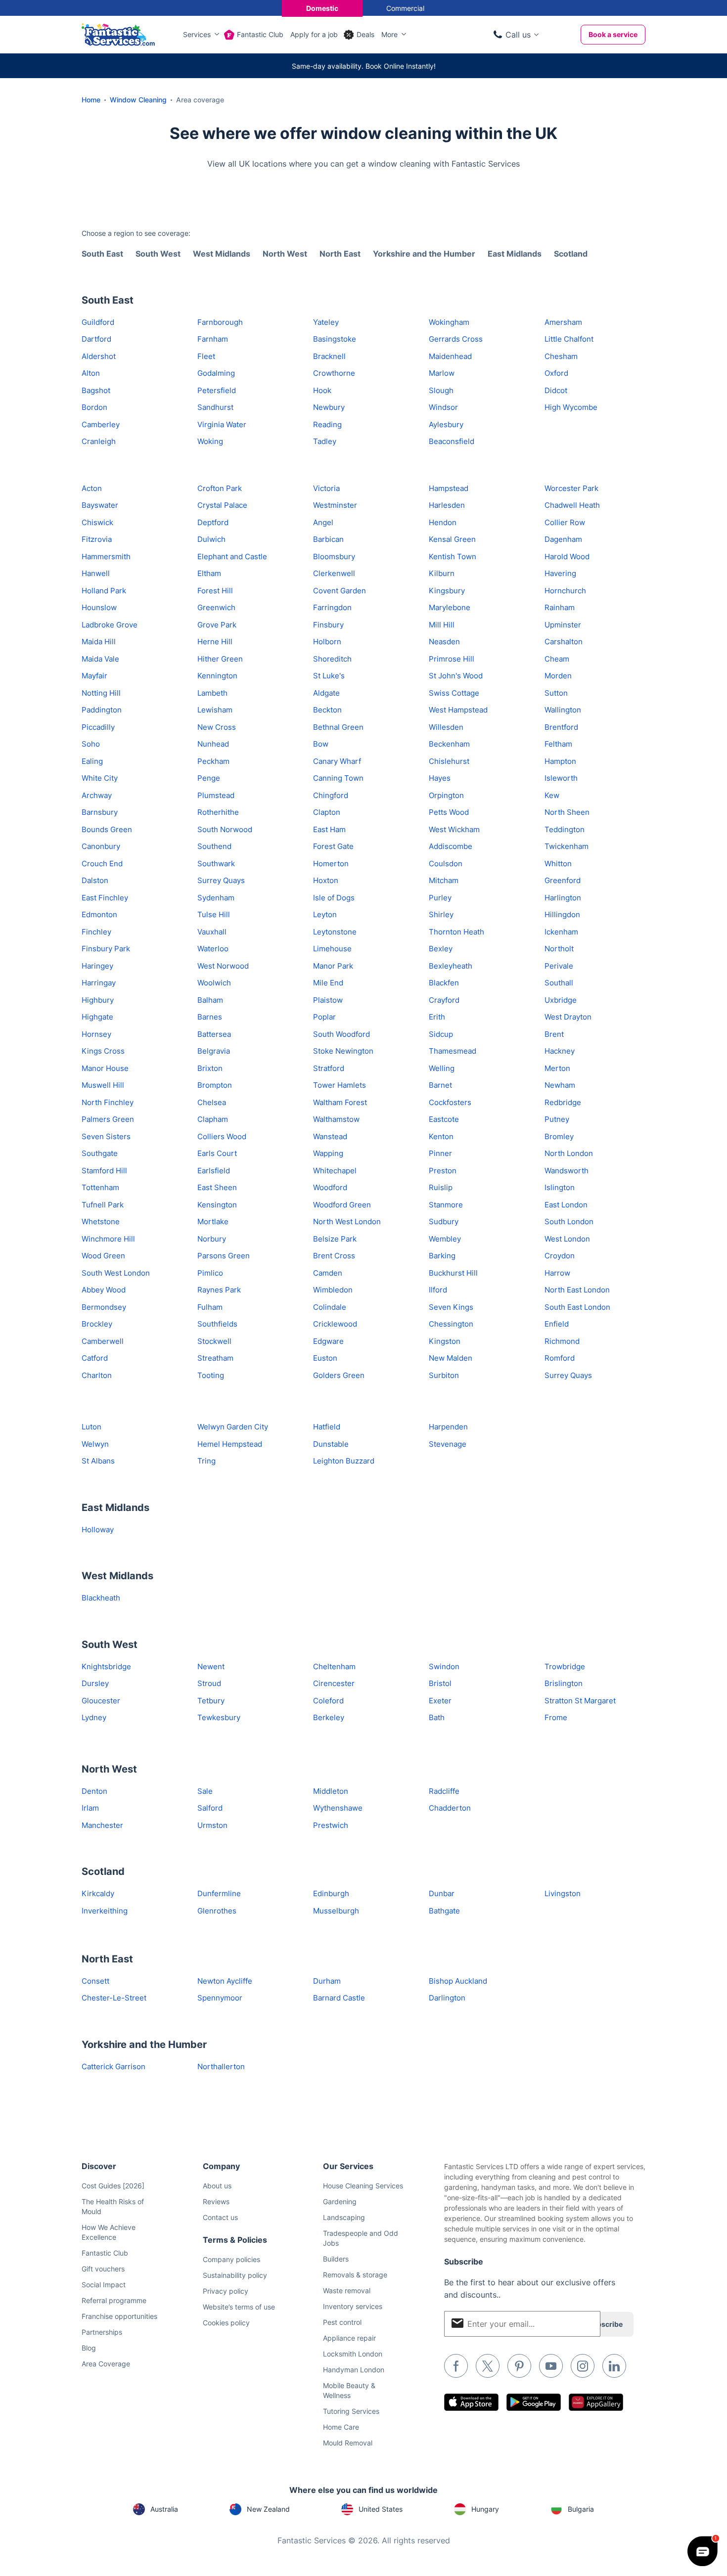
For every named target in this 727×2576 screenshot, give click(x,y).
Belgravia (214, 1051)
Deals (365, 34)
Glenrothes (217, 1911)
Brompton (215, 1085)
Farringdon (332, 607)
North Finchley (108, 1102)
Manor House (105, 1068)
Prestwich (331, 1825)
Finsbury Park (106, 949)
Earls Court (217, 1153)
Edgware (328, 1341)
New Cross (217, 727)
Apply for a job (314, 34)
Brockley (97, 1324)
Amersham (563, 322)
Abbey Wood (104, 1290)
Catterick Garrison (114, 2066)
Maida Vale (100, 659)
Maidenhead (450, 356)
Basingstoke (335, 339)
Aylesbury (446, 424)
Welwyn (95, 1444)
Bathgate (444, 1911)
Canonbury (101, 846)
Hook (322, 390)
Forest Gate (333, 846)
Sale (205, 1791)
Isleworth (561, 778)
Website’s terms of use (239, 2307)
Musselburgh (336, 1911)
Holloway (98, 1530)
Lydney (94, 1717)
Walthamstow (336, 1119)
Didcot (556, 390)
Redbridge (563, 1102)
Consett (95, 1981)
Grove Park (217, 625)
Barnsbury (100, 812)
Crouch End (102, 864)
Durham (327, 1981)
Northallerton (221, 2066)
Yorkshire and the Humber (424, 254)
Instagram (583, 2366)
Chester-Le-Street (114, 1998)
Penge (209, 778)
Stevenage (448, 1444)
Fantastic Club (260, 34)
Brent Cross (334, 1256)
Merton (557, 1068)
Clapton (327, 812)
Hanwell (96, 573)
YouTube (551, 2366)
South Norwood (225, 829)
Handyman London (354, 2370)
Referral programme (114, 2300)
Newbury (329, 407)
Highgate (97, 1017)
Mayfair (94, 676)
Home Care (341, 2427)
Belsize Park (335, 1239)
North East (340, 254)
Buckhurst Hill (453, 1273)
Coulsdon (446, 864)
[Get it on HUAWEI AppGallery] (596, 2402)
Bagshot (96, 390)
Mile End (328, 983)
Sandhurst (215, 407)
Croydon (560, 1256)
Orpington (446, 795)
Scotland (571, 254)
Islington (560, 1187)
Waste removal (347, 2290)
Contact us (220, 2217)
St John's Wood (456, 676)
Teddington (565, 829)
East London (566, 1205)
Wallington (563, 710)
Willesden (446, 727)
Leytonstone (335, 932)
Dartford (96, 339)
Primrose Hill (452, 659)
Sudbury (444, 1221)
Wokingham (449, 322)
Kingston (445, 1341)
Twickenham (567, 846)
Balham (210, 1000)
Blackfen (444, 983)
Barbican (328, 539)
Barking (442, 1256)
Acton (92, 488)
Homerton (331, 864)
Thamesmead (453, 1051)
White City (100, 778)
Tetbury (211, 1701)
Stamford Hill (104, 1171)
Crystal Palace (222, 505)
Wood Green (103, 1256)
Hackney (560, 1051)
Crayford (444, 1000)
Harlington (563, 898)
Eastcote (444, 1119)
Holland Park (104, 591)
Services (197, 34)
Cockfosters (450, 1102)
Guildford (98, 322)
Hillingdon (562, 914)
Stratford (329, 1068)
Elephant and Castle (232, 556)
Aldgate (326, 693)
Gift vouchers (103, 2269)
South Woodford (341, 1034)
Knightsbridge (106, 1666)
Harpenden (448, 1427)
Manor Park (333, 966)
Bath (437, 1717)
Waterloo (213, 949)
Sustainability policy (235, 2275)
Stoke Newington (343, 1051)
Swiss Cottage (454, 693)
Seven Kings (451, 1307)
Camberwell (103, 1341)
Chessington (451, 1324)
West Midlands (222, 254)
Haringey (97, 966)
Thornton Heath (456, 932)
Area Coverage (106, 2364)
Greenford (563, 880)
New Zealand (268, 2509)
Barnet (440, 1085)
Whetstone (101, 1221)
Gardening (340, 2201)
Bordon (94, 407)
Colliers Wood (222, 1136)
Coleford (328, 1701)
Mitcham (444, 880)
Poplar (324, 1017)
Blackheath (101, 1598)
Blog (89, 2348)
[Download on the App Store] (471, 2402)
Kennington (217, 676)
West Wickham (454, 829)
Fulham (210, 1307)
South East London (577, 1307)
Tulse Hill (214, 914)
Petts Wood (449, 812)
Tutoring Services (351, 2411)
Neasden (444, 642)
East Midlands (515, 254)
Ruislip (441, 1187)
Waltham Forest (340, 1102)
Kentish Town (453, 556)
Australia (164, 2509)
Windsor (443, 407)
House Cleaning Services (363, 2186)
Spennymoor (220, 1998)
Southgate (100, 1153)
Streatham (215, 1358)
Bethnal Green (338, 727)
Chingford (331, 795)
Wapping (328, 1153)
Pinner (440, 1153)
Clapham (213, 1119)
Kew (552, 795)
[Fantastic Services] (118, 34)
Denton (94, 1791)
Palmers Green (108, 1119)
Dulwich (211, 539)
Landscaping (344, 2217)
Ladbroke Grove (110, 625)
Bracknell (329, 356)
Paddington (102, 710)
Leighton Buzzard (344, 1461)
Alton (91, 373)
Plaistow (328, 1000)
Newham (560, 1085)
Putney (557, 1119)
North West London (347, 1221)
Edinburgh (331, 1893)
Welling (442, 1068)
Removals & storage (355, 2275)
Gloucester (101, 1701)
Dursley (95, 1683)
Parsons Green (224, 1256)
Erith (437, 1017)
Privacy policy (226, 2291)
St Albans (98, 1461)
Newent (211, 1666)
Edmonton (99, 914)
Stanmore (446, 1205)
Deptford (213, 522)
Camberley (101, 424)
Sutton (556, 693)
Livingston (563, 1893)
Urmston (212, 1825)
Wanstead (330, 1136)
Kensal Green (452, 539)
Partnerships (102, 2332)
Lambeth (212, 693)
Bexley (441, 949)
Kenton (441, 1136)
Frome (556, 1717)
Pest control (342, 2322)
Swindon (444, 1666)
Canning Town (338, 778)
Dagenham (563, 539)
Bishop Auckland (458, 1981)
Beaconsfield (452, 441)
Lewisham (215, 710)
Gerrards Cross (456, 339)
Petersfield (217, 390)
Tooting (211, 1375)
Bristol (440, 1683)
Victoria (326, 488)
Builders (336, 2259)
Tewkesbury (219, 1717)
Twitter (488, 2366)
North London (569, 1153)
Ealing (92, 761)
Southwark (216, 864)
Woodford (330, 1187)
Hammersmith (106, 556)
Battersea (214, 1034)
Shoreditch (332, 659)
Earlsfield (214, 1171)
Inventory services (353, 2306)
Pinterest (519, 2366)
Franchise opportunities (119, 2316)
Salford (210, 1808)
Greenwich (216, 607)
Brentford (561, 727)
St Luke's (329, 676)
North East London (577, 1290)
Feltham (558, 744)
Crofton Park (220, 488)
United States (381, 2509)
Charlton (97, 1375)
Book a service (613, 34)
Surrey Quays (221, 880)
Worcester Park (571, 488)
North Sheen (567, 812)
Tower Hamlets (340, 1085)
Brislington (564, 1683)
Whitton (558, 864)
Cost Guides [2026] (113, 2186)
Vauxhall (212, 932)
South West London (116, 1273)
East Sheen (217, 1187)
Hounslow (99, 607)
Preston (443, 1171)
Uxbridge (561, 1000)
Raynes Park (219, 1290)
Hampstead (449, 488)
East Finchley (105, 898)
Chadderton (450, 1808)
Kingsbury (447, 591)
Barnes (210, 1017)
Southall (559, 983)
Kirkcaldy (98, 1893)
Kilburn (442, 573)
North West (285, 254)
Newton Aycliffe (225, 1981)
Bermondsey (104, 1307)
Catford (95, 1358)
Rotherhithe (218, 812)
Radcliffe (444, 1791)
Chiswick (97, 522)
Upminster (563, 625)
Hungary (485, 2509)
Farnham (213, 339)
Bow (321, 744)
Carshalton (564, 642)
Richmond (562, 1341)
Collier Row (565, 522)
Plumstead (216, 795)
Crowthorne (334, 373)
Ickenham (561, 932)
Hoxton (326, 880)
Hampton (560, 761)
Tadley (325, 441)
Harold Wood (567, 556)
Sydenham (216, 898)
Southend (214, 846)
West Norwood (223, 966)
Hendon (443, 522)
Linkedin (614, 2366)
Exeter (440, 1701)
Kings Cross (103, 1051)
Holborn (327, 642)
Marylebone (450, 607)
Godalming (216, 373)
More (389, 34)
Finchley (96, 932)
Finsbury (328, 625)
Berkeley (329, 1717)
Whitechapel (335, 1171)
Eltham (209, 573)
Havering (560, 573)
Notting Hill (101, 693)
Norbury (212, 1239)
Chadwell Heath (572, 505)
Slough (441, 390)
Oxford (556, 373)
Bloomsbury (334, 556)
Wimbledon (333, 1290)
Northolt (559, 949)
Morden (558, 676)
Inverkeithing (105, 1911)
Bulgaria (581, 2509)
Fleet (206, 356)
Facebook (456, 2366)
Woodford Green (342, 1205)
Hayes (440, 778)
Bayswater (100, 505)
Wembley (445, 1239)
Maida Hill (99, 642)
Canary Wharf (337, 761)
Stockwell (214, 1341)
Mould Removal (348, 2443)
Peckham (213, 761)
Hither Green (220, 659)
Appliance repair (349, 2338)
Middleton (331, 1791)
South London (569, 1221)
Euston (325, 1358)
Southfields (217, 1324)
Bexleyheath (451, 966)
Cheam (557, 659)
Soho (91, 744)
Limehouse (332, 949)
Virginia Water (222, 424)
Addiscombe (451, 846)
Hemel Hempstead (230, 1444)
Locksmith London (353, 2354)
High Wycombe (571, 407)
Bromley (559, 1136)
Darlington (447, 1998)
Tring (206, 1461)
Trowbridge (565, 1666)
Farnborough (220, 322)
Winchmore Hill (108, 1239)
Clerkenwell (334, 573)
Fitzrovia (97, 539)
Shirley (441, 914)
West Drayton (568, 1017)
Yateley (326, 322)
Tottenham (100, 1187)
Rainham (560, 607)
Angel (323, 522)
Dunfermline (219, 1893)
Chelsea (212, 1102)
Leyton (325, 914)
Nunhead (213, 744)
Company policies (231, 2259)
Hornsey (96, 1034)
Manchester (102, 1825)
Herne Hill (215, 642)
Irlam (90, 1808)
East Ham (329, 829)
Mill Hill (442, 625)
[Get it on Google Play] (534, 2402)
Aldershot (99, 356)
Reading (327, 424)
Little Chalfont (569, 339)
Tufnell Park (103, 1205)
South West (158, 254)
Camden (328, 1273)
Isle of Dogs (334, 898)
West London (567, 1239)
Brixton (210, 1068)
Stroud (209, 1683)
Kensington (217, 1205)
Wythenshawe (338, 1808)
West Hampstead (458, 710)
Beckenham (449, 744)
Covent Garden (340, 591)
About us (217, 2186)
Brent (554, 1034)
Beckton (327, 710)
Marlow (442, 373)
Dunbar (442, 1893)
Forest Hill (215, 591)
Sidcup (441, 1034)
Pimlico (210, 1273)
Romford (560, 1358)
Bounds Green (107, 829)
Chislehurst (449, 761)
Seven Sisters (106, 1136)
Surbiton (444, 1375)
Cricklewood (335, 1324)
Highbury (98, 1000)
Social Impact (104, 2285)
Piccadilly (98, 727)
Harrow (557, 1273)
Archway (97, 795)
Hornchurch (565, 591)
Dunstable (331, 1444)
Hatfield (327, 1427)
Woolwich (214, 983)
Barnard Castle (339, 1998)
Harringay (99, 983)
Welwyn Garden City (233, 1427)
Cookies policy (226, 2323)
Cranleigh (99, 441)
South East (102, 254)
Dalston (95, 880)
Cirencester (334, 1683)
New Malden (451, 1358)
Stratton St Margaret (580, 1701)
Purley (440, 898)
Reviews (216, 2201)
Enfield (557, 1324)
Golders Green (339, 1375)
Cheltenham (334, 1666)
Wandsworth (567, 1171)
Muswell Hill (103, 1085)
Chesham (561, 356)
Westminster (335, 505)
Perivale (559, 966)
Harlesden (447, 505)
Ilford (438, 1290)
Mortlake (213, 1221)
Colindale (330, 1307)
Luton (91, 1427)
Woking (210, 441)
